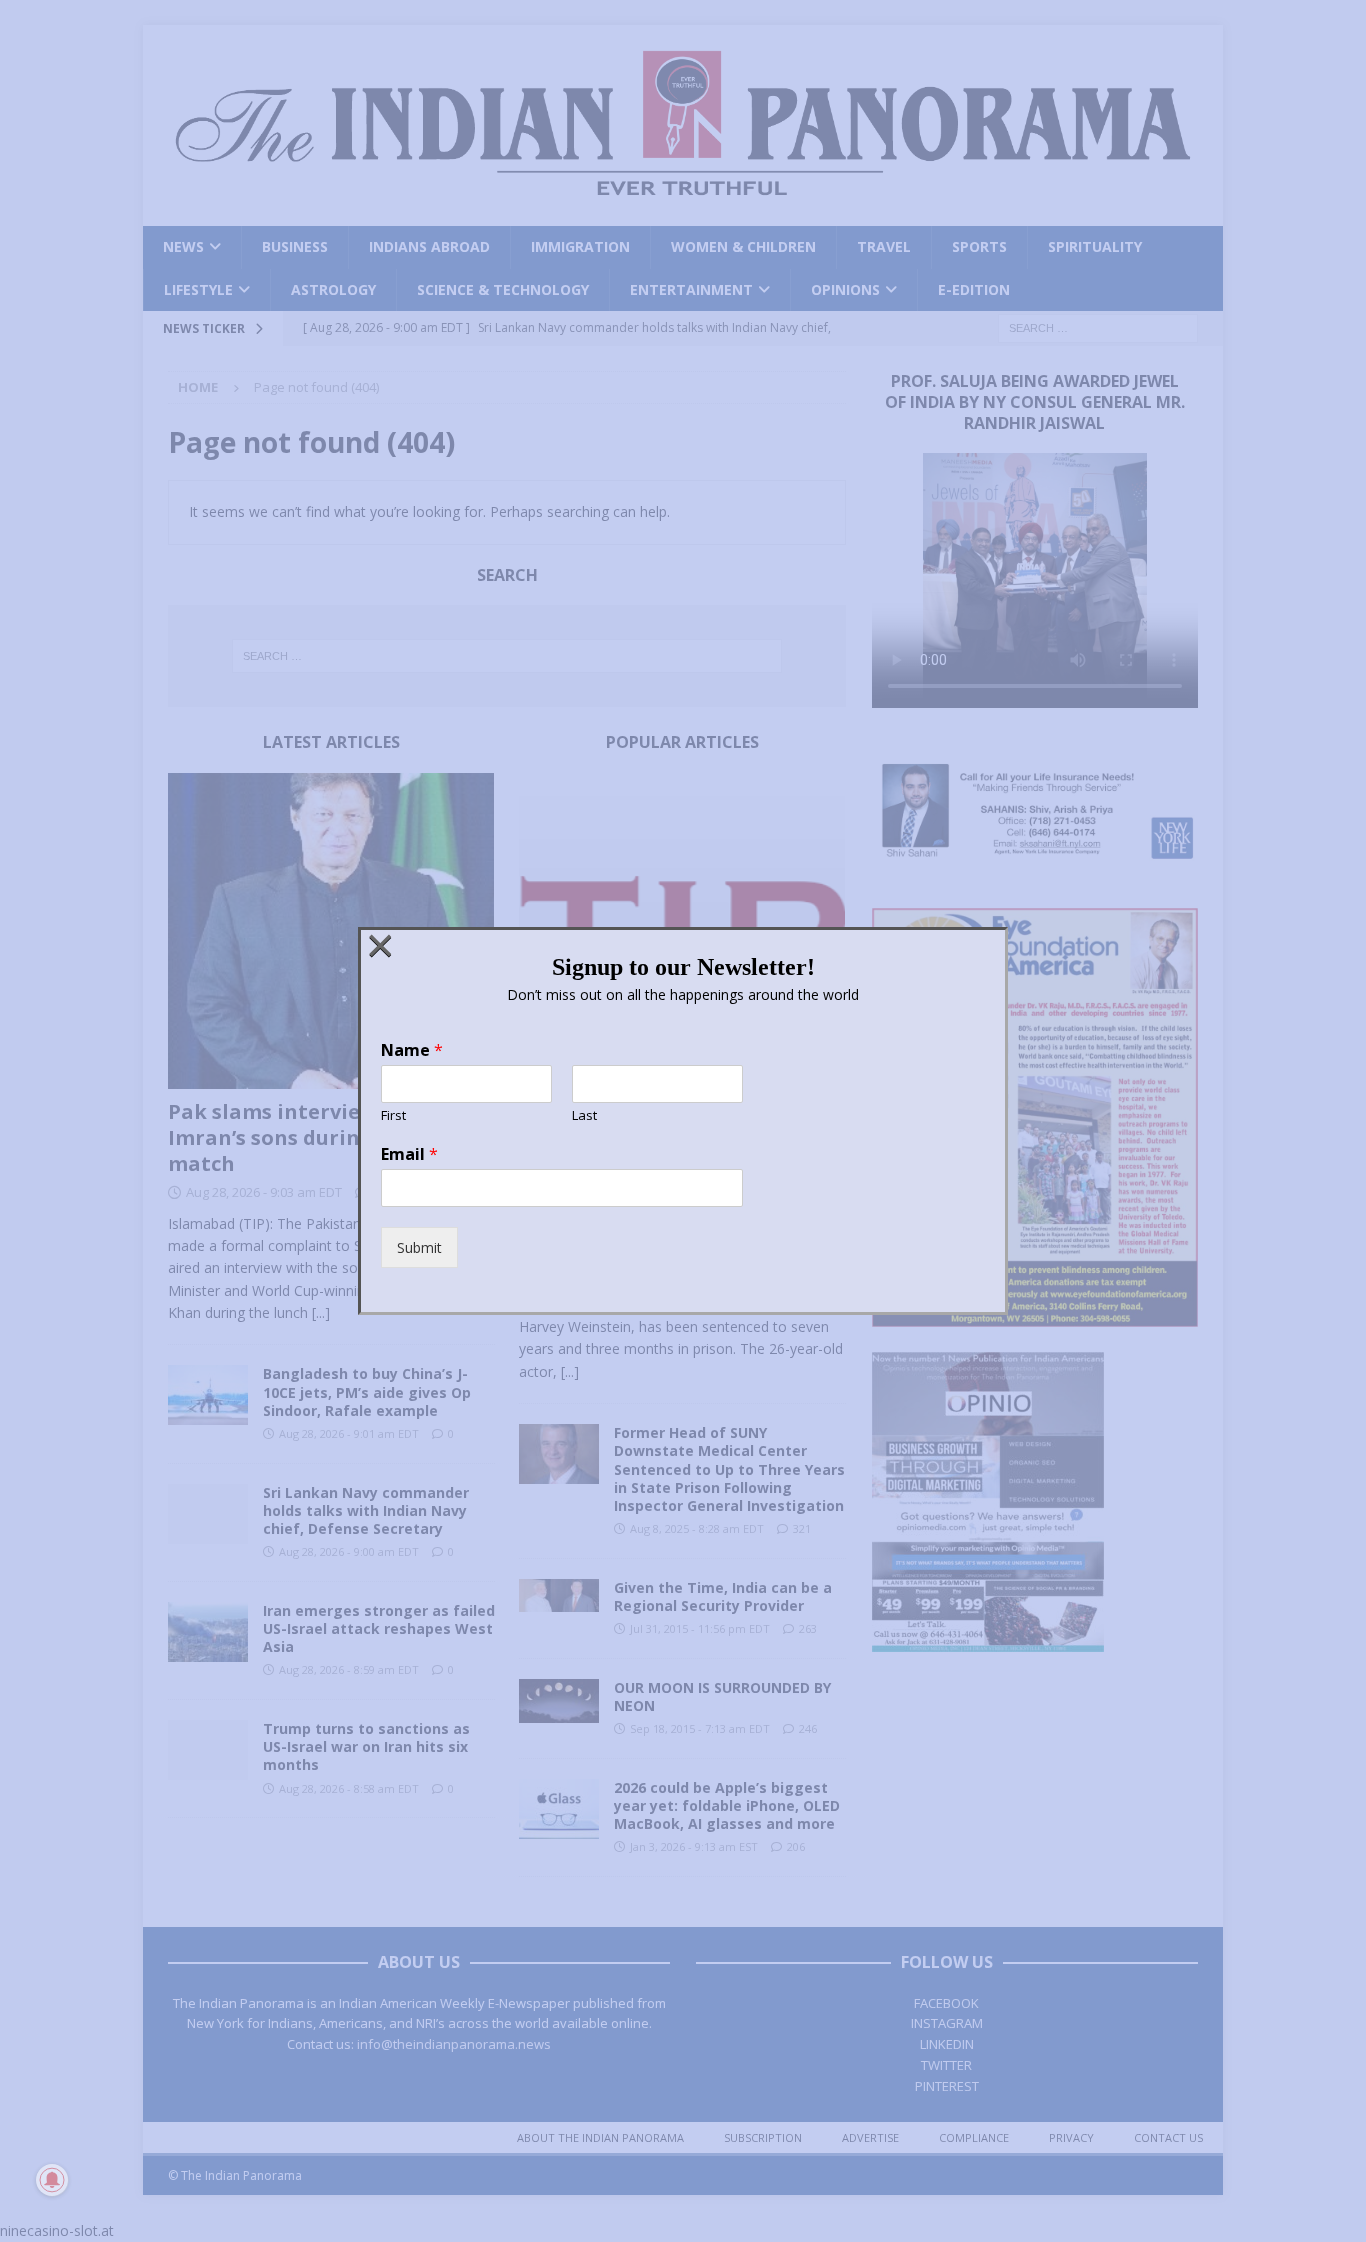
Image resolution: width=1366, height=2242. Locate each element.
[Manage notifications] (52, 2180)
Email (409, 1154)
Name (412, 1050)
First (393, 1115)
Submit (419, 1247)
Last (584, 1115)
